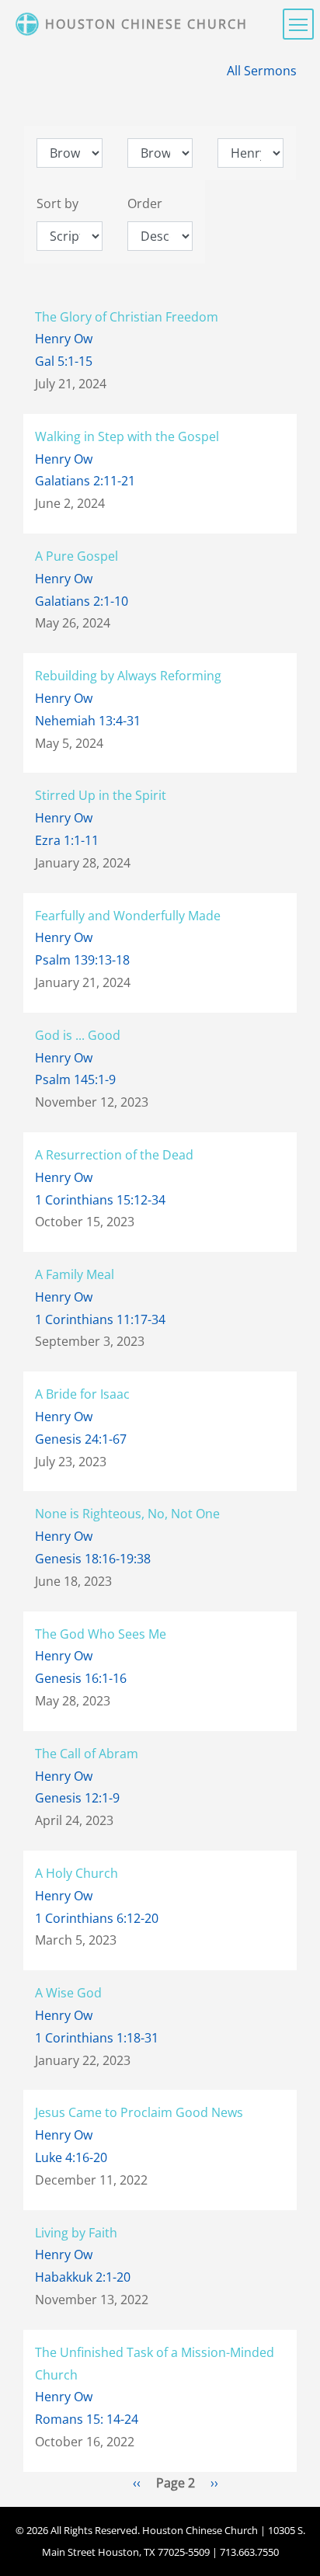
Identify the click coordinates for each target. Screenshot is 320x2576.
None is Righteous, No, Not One (127, 1514)
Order (145, 203)
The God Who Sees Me (101, 1634)
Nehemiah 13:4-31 (88, 721)
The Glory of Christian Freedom (127, 317)
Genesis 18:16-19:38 (93, 1559)
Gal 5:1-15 (64, 361)
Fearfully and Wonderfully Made (128, 916)
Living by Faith (76, 2233)
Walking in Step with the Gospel (127, 436)
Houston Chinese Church (146, 24)
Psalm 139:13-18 (82, 960)
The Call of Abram (87, 1754)
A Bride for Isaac (82, 1394)
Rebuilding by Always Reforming (128, 676)
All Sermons (262, 71)
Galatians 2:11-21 (85, 481)
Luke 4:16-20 (71, 2157)
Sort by (57, 203)
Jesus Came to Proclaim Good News (139, 2112)
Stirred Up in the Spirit (101, 795)
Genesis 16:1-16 (81, 1678)
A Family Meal (75, 1274)
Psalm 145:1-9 (75, 1079)
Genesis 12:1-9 (77, 1798)
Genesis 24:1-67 (81, 1439)
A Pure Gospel (77, 556)
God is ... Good (78, 1035)
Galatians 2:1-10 (82, 601)
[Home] (29, 24)
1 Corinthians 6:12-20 (97, 1918)
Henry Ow (64, 339)
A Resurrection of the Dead (114, 1155)
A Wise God (68, 1993)
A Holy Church (77, 1873)
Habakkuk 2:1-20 (83, 2277)
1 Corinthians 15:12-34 (100, 1200)
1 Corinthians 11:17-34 (100, 1319)
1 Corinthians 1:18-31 (97, 2038)
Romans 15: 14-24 (87, 2419)
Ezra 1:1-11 (67, 840)
